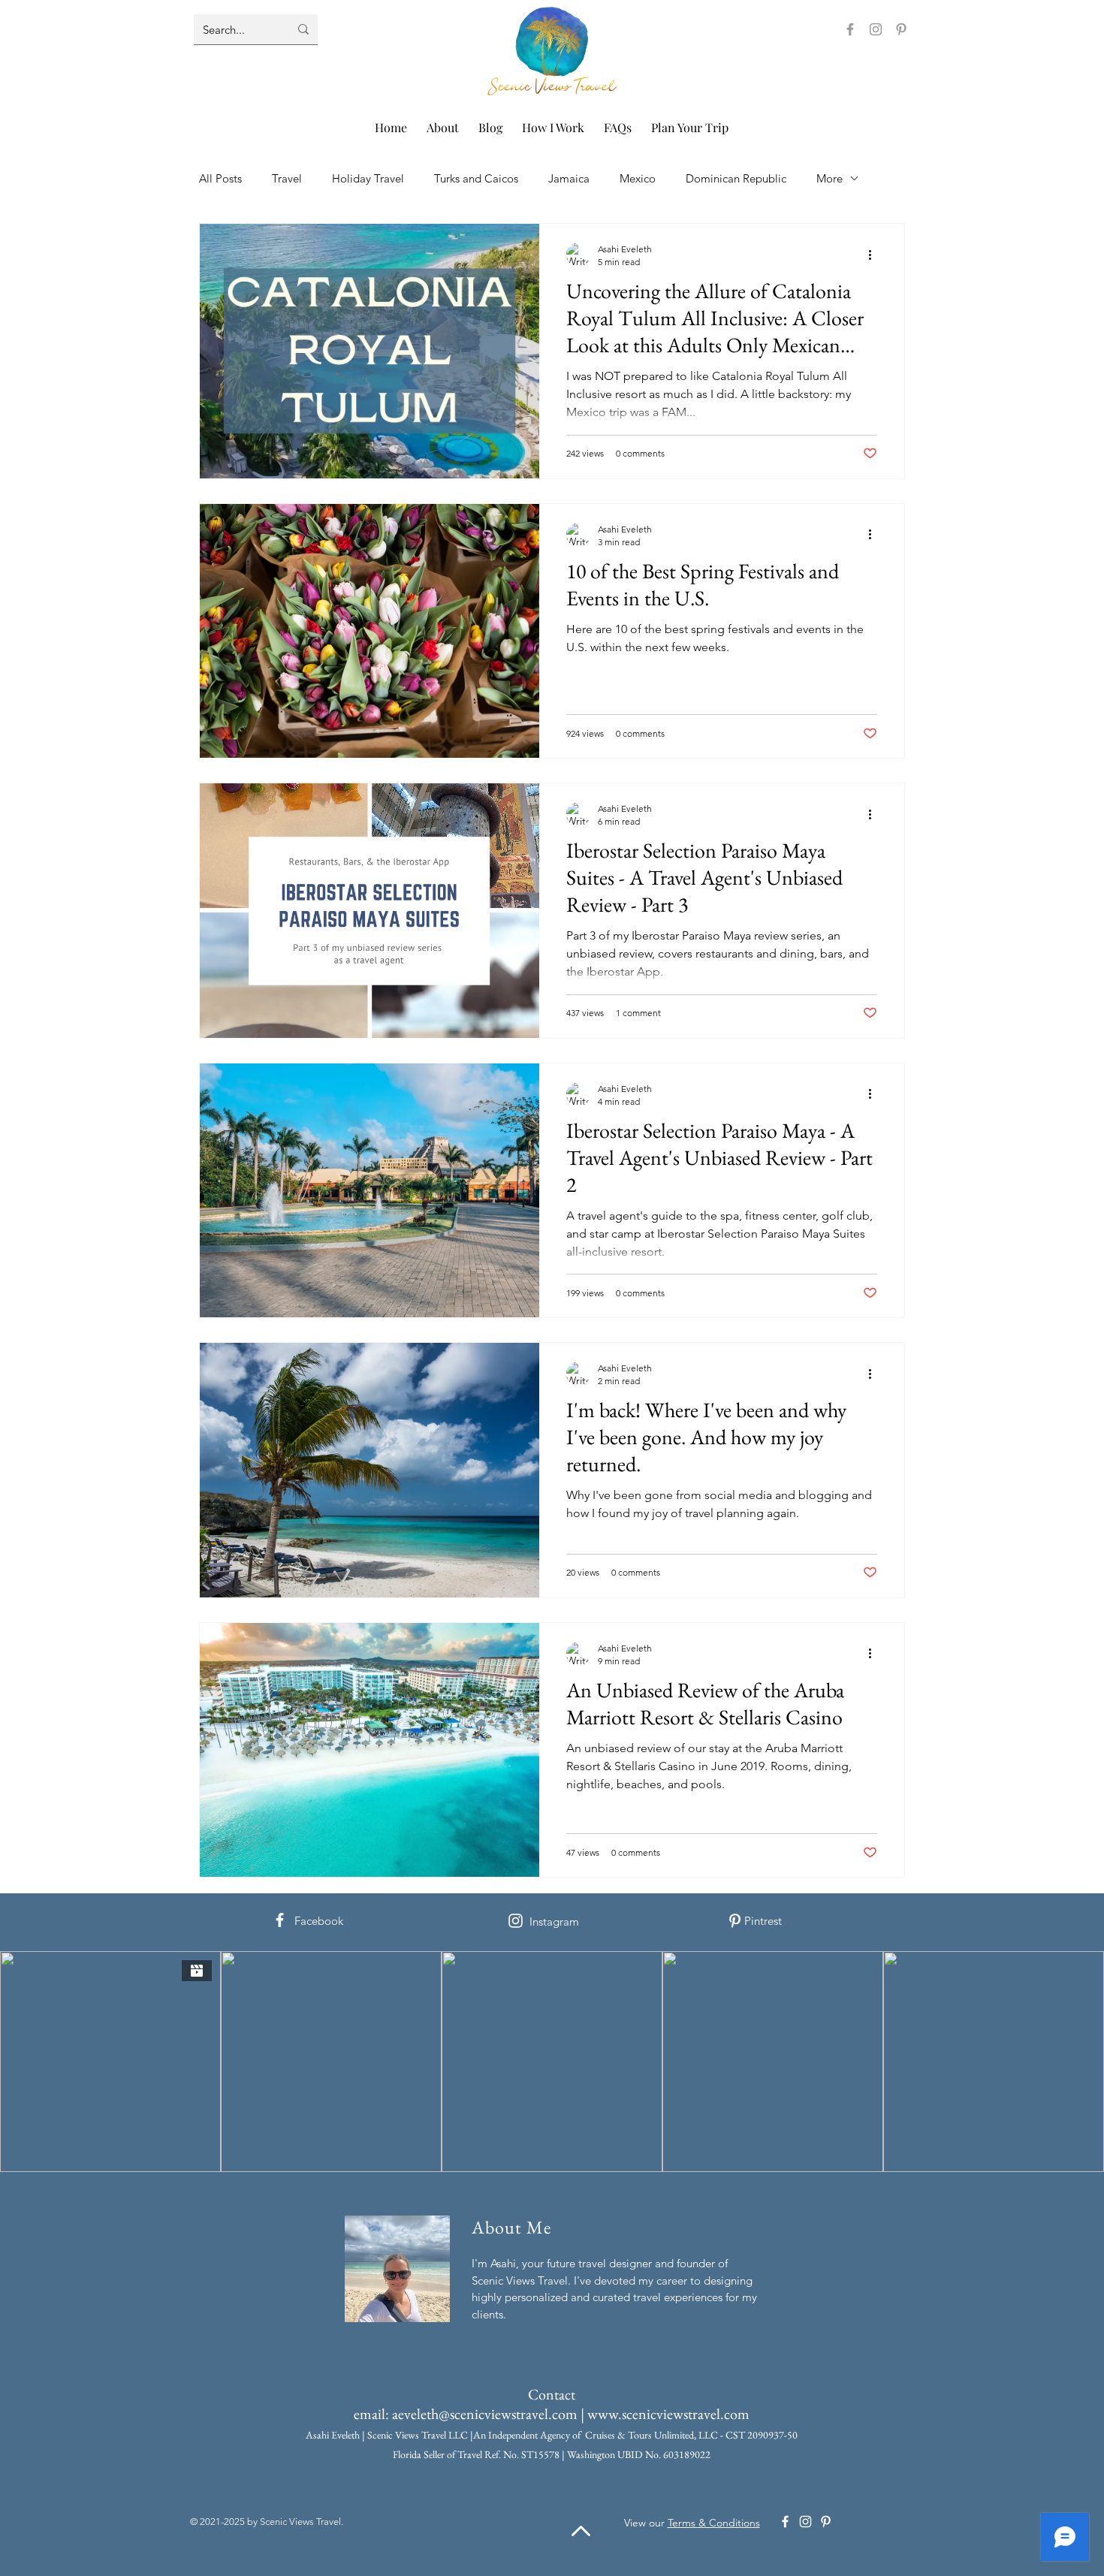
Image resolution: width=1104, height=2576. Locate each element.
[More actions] (875, 535)
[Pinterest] (901, 29)
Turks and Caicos (476, 178)
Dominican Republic (736, 178)
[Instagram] (876, 29)
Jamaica (569, 178)
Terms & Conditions (714, 2523)
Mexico (638, 178)
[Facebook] (850, 29)
